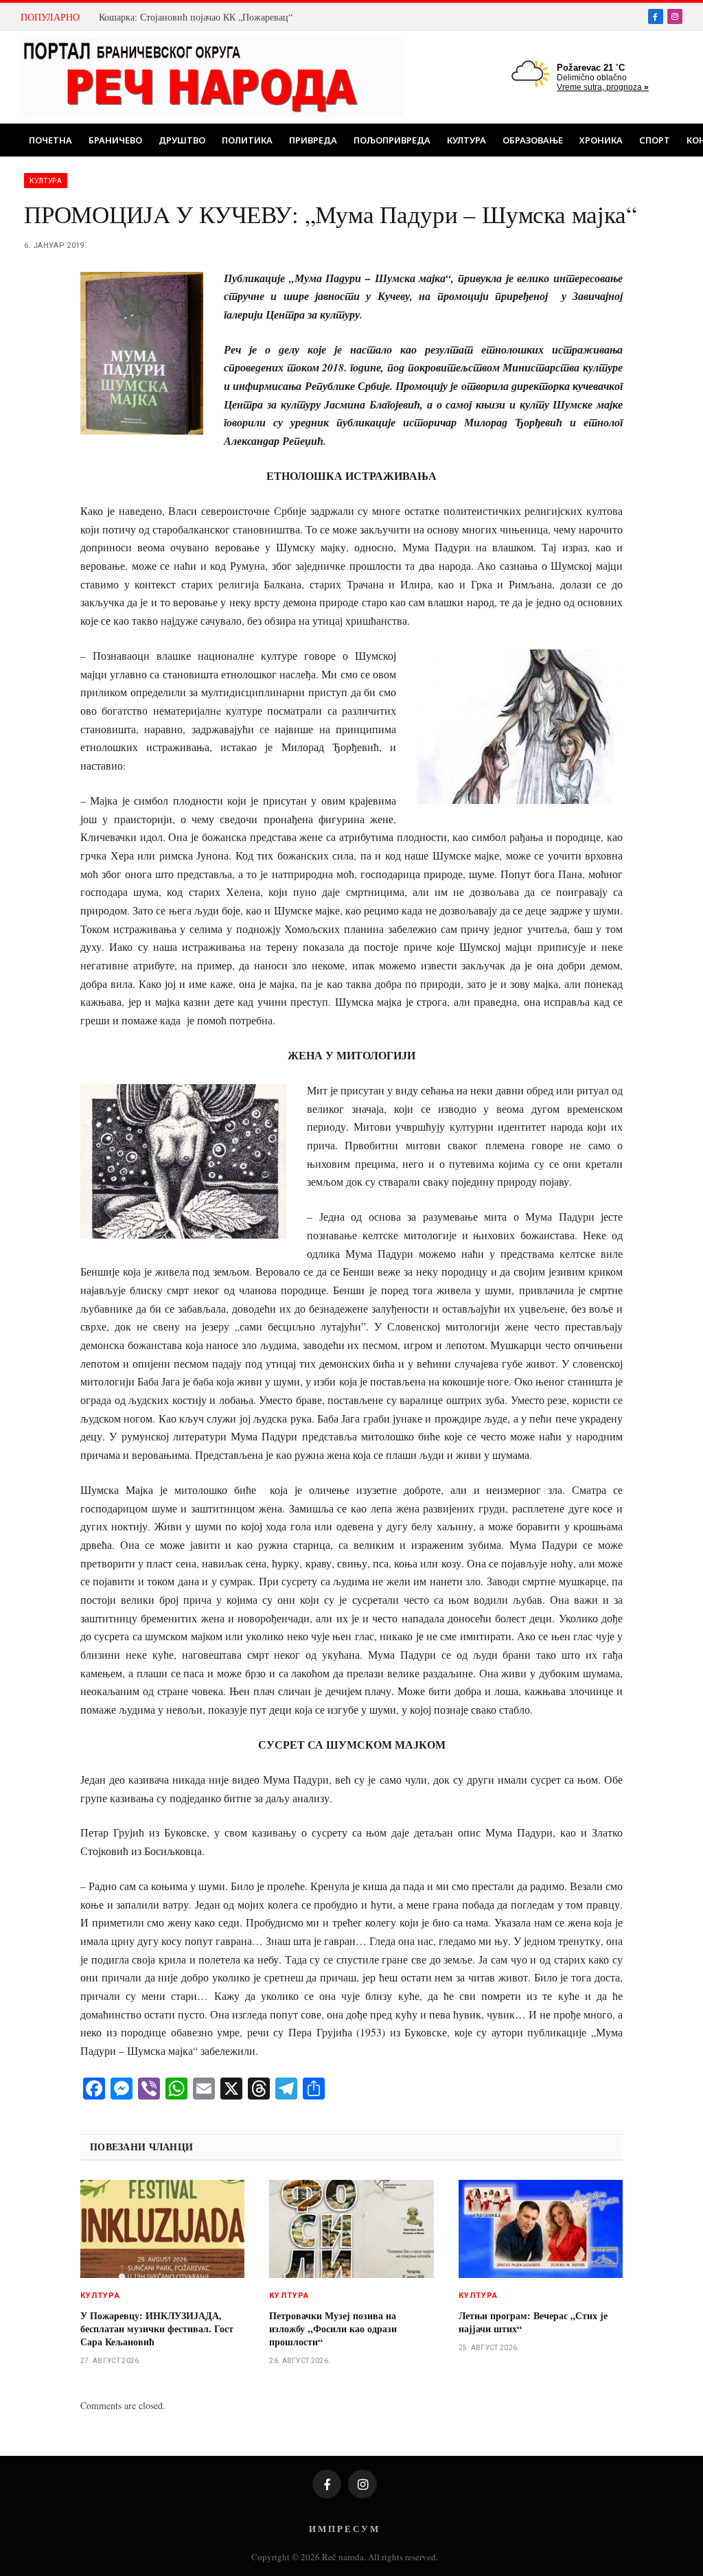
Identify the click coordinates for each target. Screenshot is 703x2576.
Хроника (601, 140)
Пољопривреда (392, 140)
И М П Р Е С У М (344, 2528)
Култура (466, 140)
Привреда (313, 140)
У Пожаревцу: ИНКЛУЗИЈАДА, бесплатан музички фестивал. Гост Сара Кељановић (157, 2328)
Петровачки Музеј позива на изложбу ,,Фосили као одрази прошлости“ (333, 2328)
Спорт (655, 140)
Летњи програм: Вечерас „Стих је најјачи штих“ (533, 2322)
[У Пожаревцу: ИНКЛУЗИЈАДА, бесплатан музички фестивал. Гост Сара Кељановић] (162, 2229)
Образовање (533, 140)
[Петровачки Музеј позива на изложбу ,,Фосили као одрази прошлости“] (351, 2229)
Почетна (50, 140)
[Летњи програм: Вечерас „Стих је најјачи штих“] (541, 2229)
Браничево (115, 140)
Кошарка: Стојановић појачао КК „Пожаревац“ (196, 17)
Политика (247, 140)
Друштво (182, 140)
